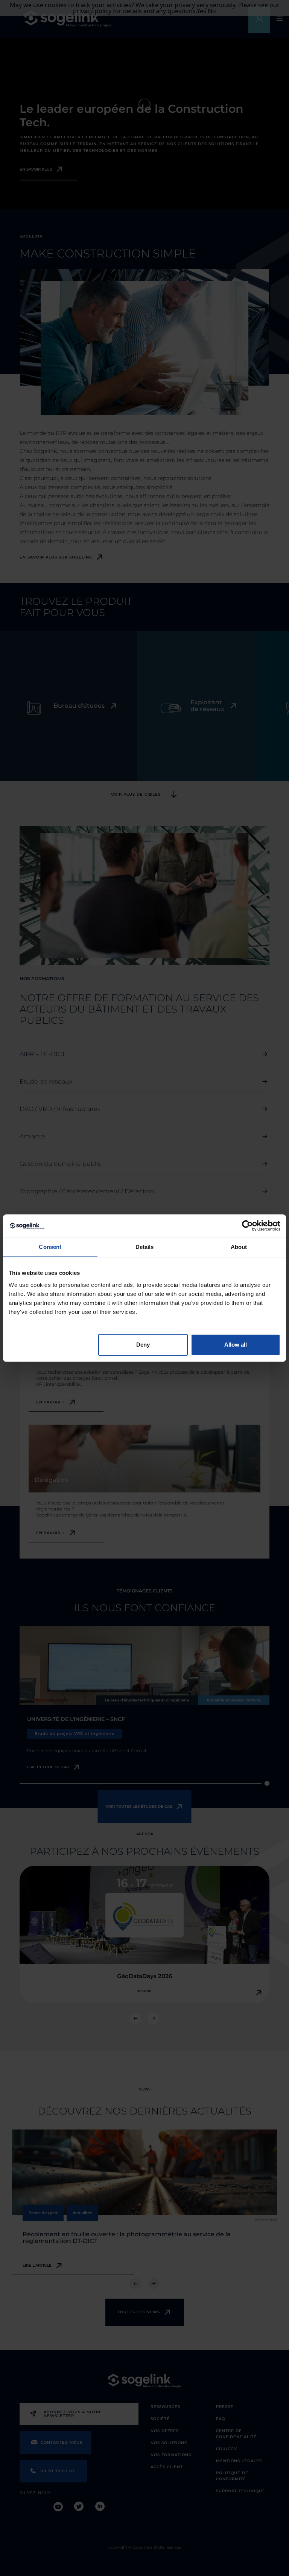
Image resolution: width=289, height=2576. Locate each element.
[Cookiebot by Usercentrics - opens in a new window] (247, 1226)
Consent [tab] (50, 1247)
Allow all (236, 1345)
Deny (143, 1345)
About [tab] (239, 1247)
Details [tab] (145, 1247)
